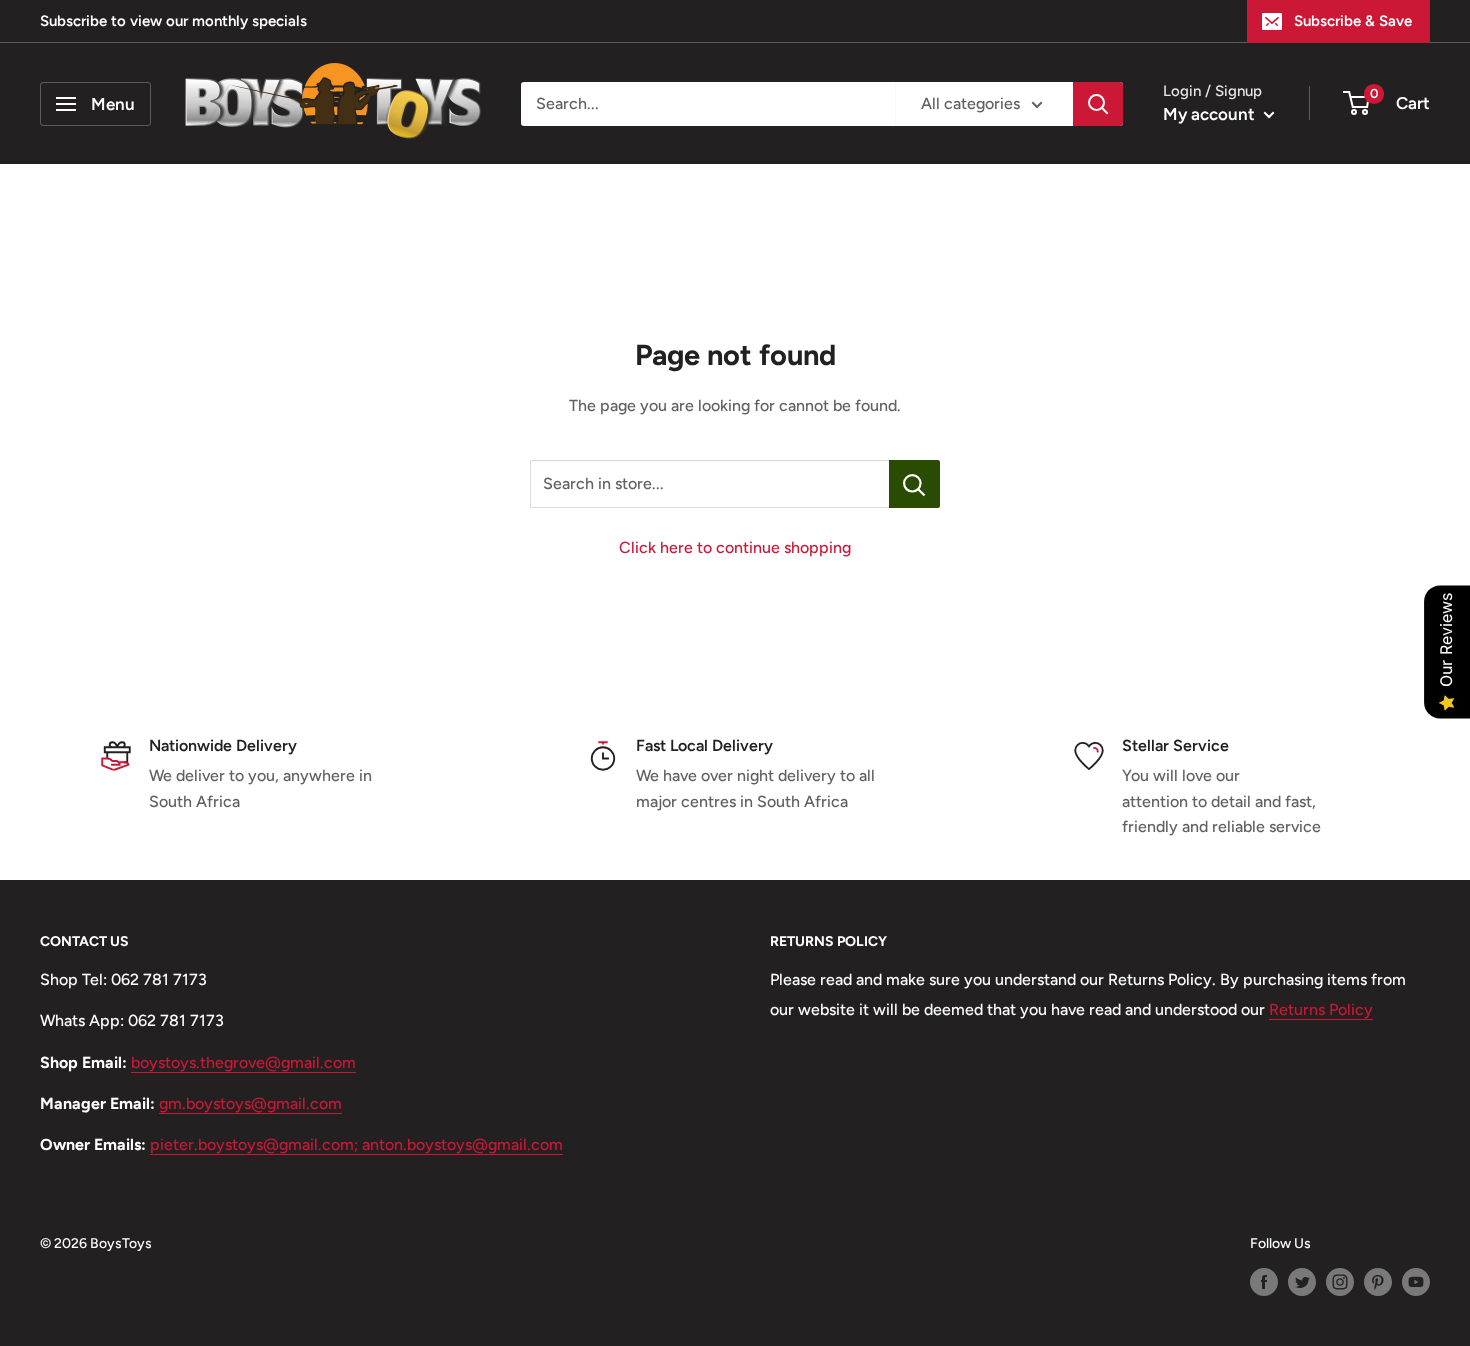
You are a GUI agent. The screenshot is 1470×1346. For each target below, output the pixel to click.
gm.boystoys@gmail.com (250, 1103)
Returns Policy (1321, 1009)
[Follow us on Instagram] (1340, 1282)
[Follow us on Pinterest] (1378, 1282)
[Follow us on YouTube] (1416, 1282)
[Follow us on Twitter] (1302, 1282)
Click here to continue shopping (735, 547)
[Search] (1098, 104)
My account (1211, 114)
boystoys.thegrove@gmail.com (243, 1062)
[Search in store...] (914, 484)
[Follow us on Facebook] (1264, 1282)
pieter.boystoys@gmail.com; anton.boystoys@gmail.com (356, 1144)
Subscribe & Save (1353, 21)
